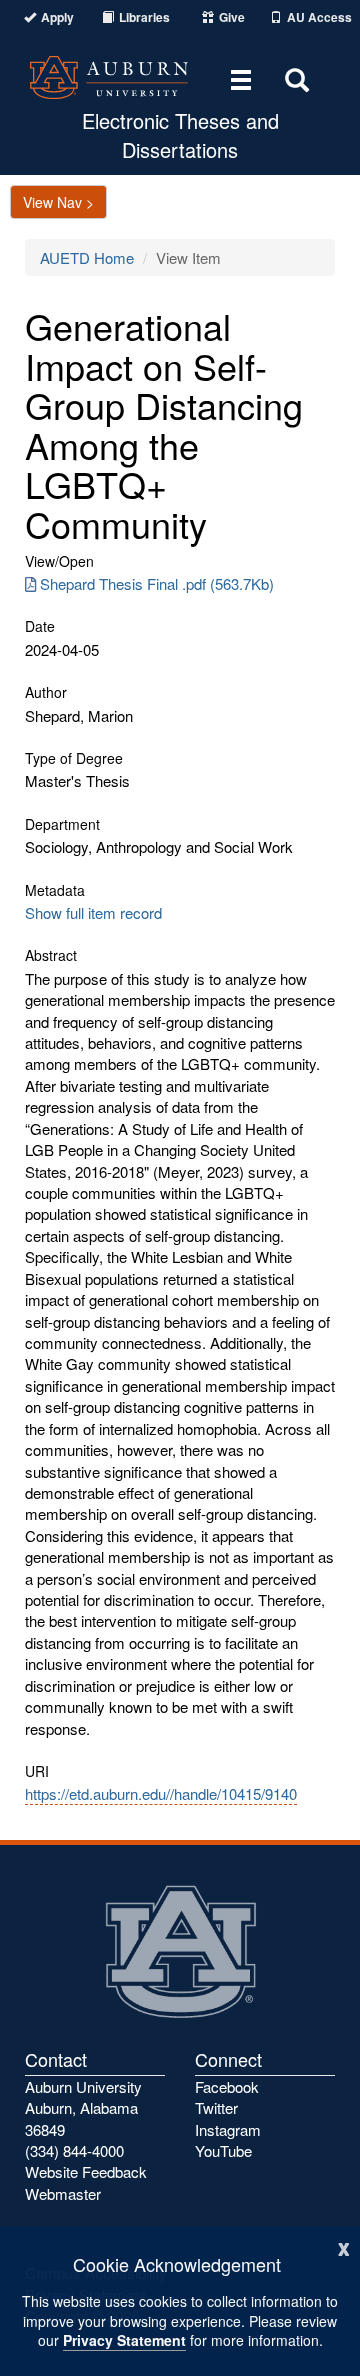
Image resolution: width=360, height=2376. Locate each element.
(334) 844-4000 (74, 2150)
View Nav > (58, 202)
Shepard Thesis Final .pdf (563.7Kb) (157, 583)
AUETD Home (87, 257)
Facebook (227, 2086)
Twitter (216, 2107)
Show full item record (93, 912)
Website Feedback (86, 2171)
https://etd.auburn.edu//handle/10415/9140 (161, 1793)
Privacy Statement (124, 2340)
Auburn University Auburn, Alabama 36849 (83, 2108)
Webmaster (63, 2193)
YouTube (223, 2150)
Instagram (228, 2129)
